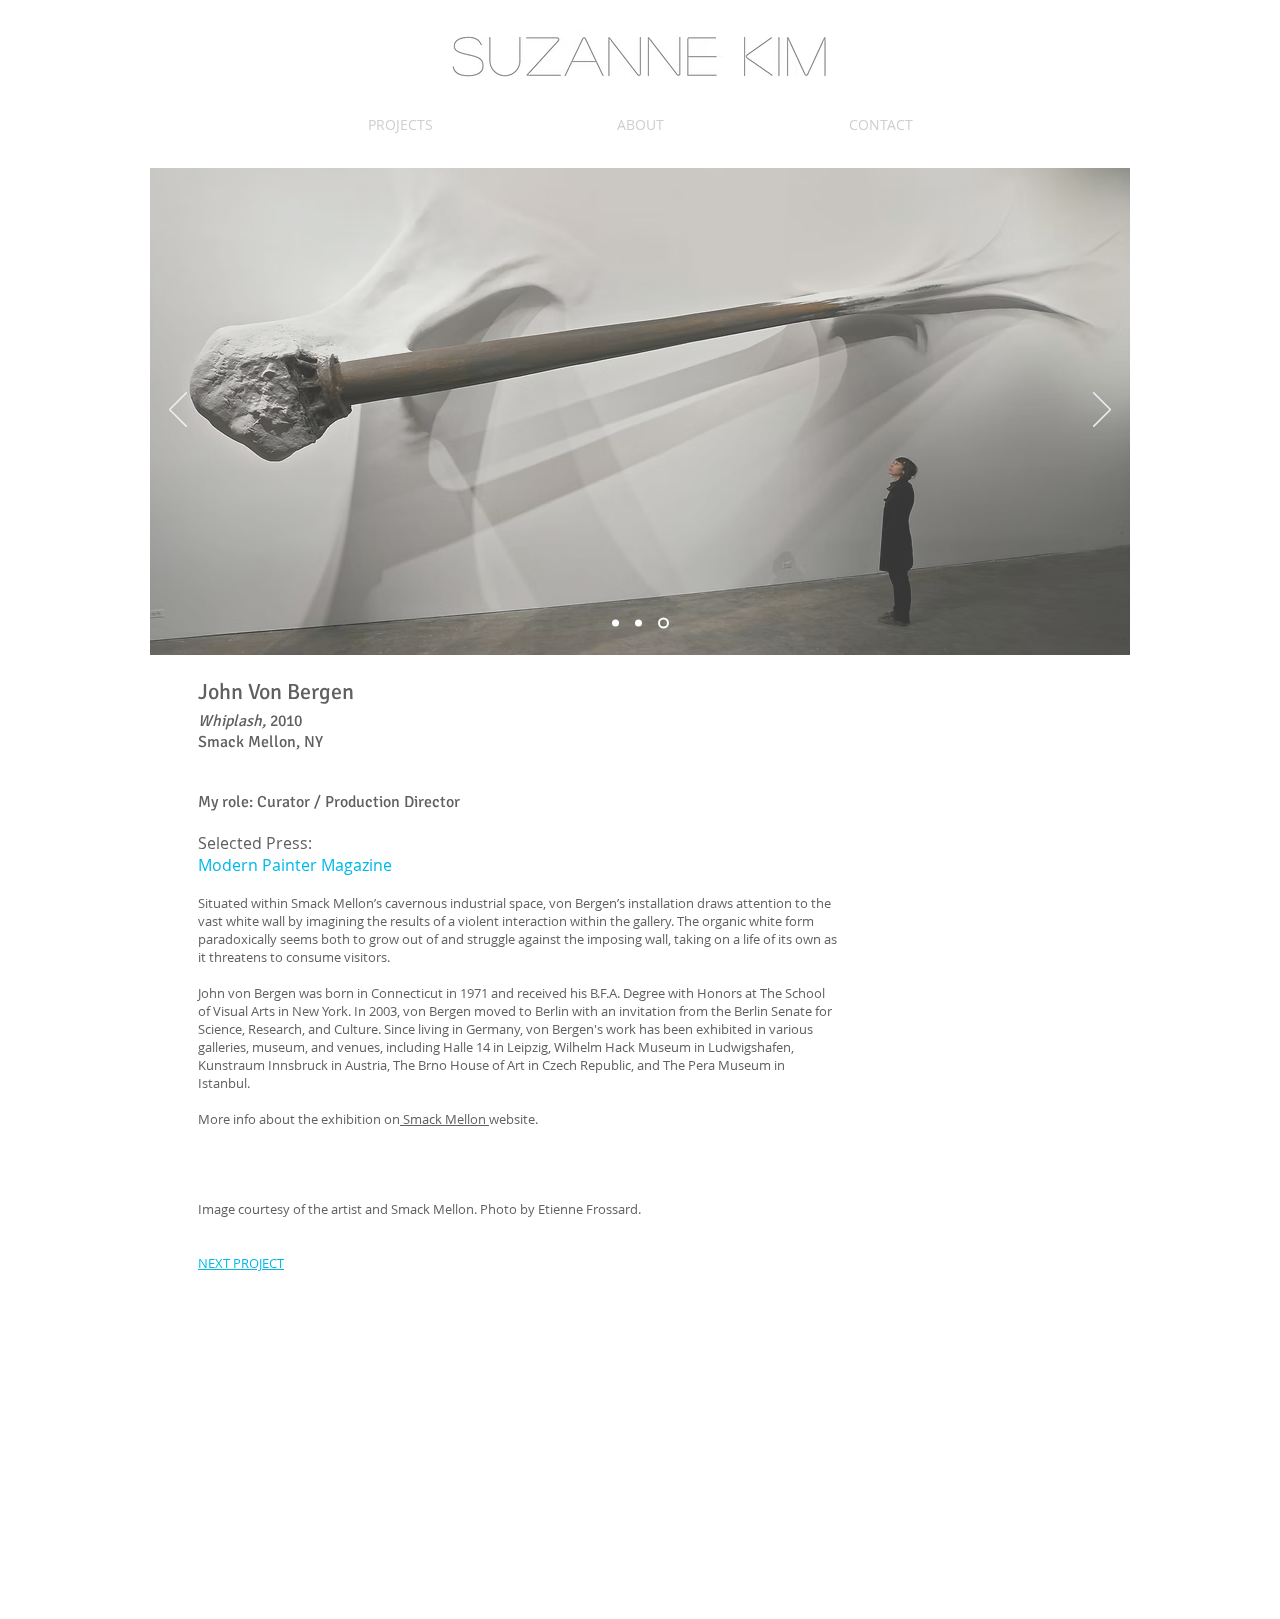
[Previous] (178, 411)
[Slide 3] (663, 623)
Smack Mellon (444, 1119)
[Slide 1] (615, 623)
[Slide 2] (638, 623)
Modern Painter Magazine (295, 865)
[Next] (1102, 411)
